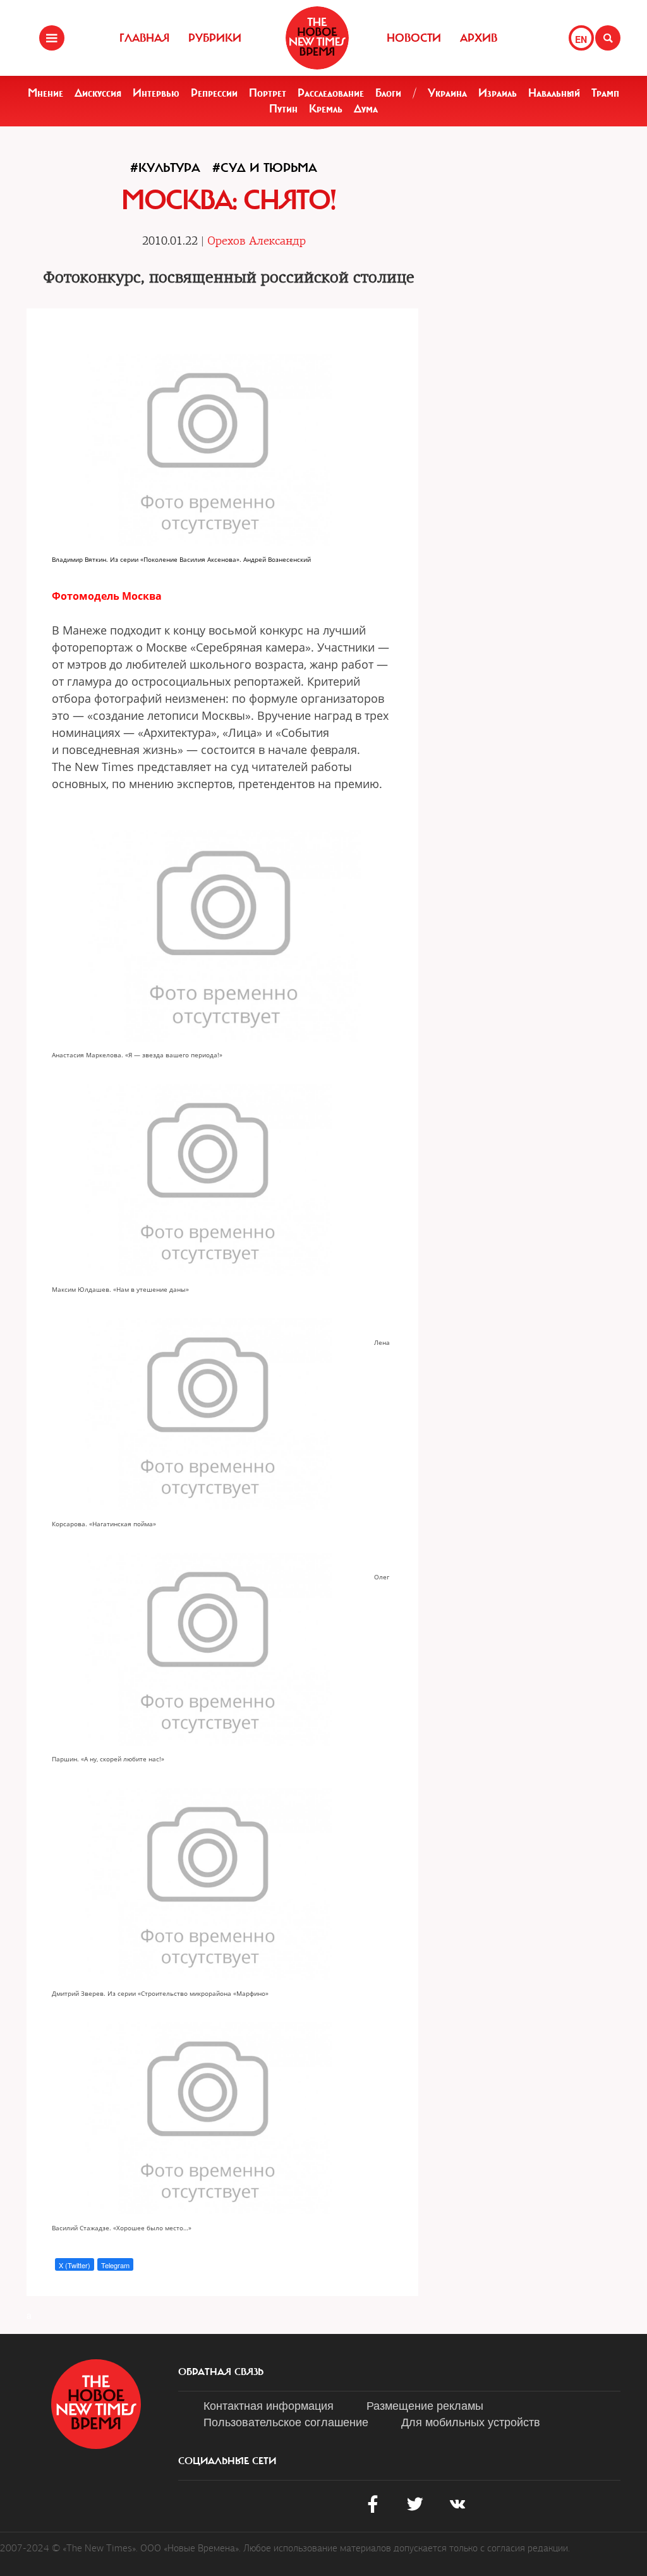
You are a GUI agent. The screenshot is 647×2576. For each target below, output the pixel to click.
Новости (414, 38)
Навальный (554, 93)
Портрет (268, 93)
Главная (144, 38)
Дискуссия (98, 93)
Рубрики (215, 38)
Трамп (605, 93)
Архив (479, 38)
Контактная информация (269, 2405)
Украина (447, 93)
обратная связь (221, 2372)
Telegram (115, 2265)
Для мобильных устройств (471, 2421)
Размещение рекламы (425, 2405)
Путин (283, 109)
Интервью (156, 93)
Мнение (45, 93)
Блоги (388, 93)
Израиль (498, 93)
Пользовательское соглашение (286, 2421)
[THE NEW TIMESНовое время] (317, 38)
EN (581, 39)
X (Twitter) (75, 2265)
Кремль (326, 109)
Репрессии (214, 93)
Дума (366, 109)
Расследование (331, 93)
